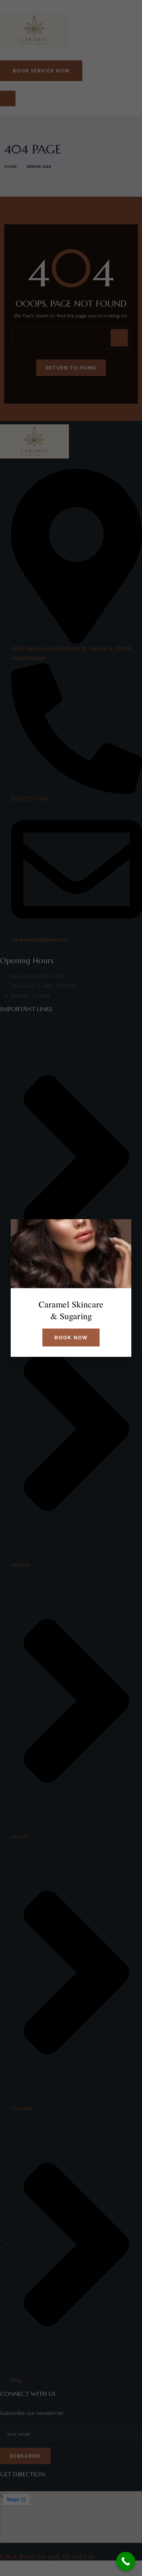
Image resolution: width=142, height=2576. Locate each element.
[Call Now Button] (126, 2561)
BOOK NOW (71, 1338)
